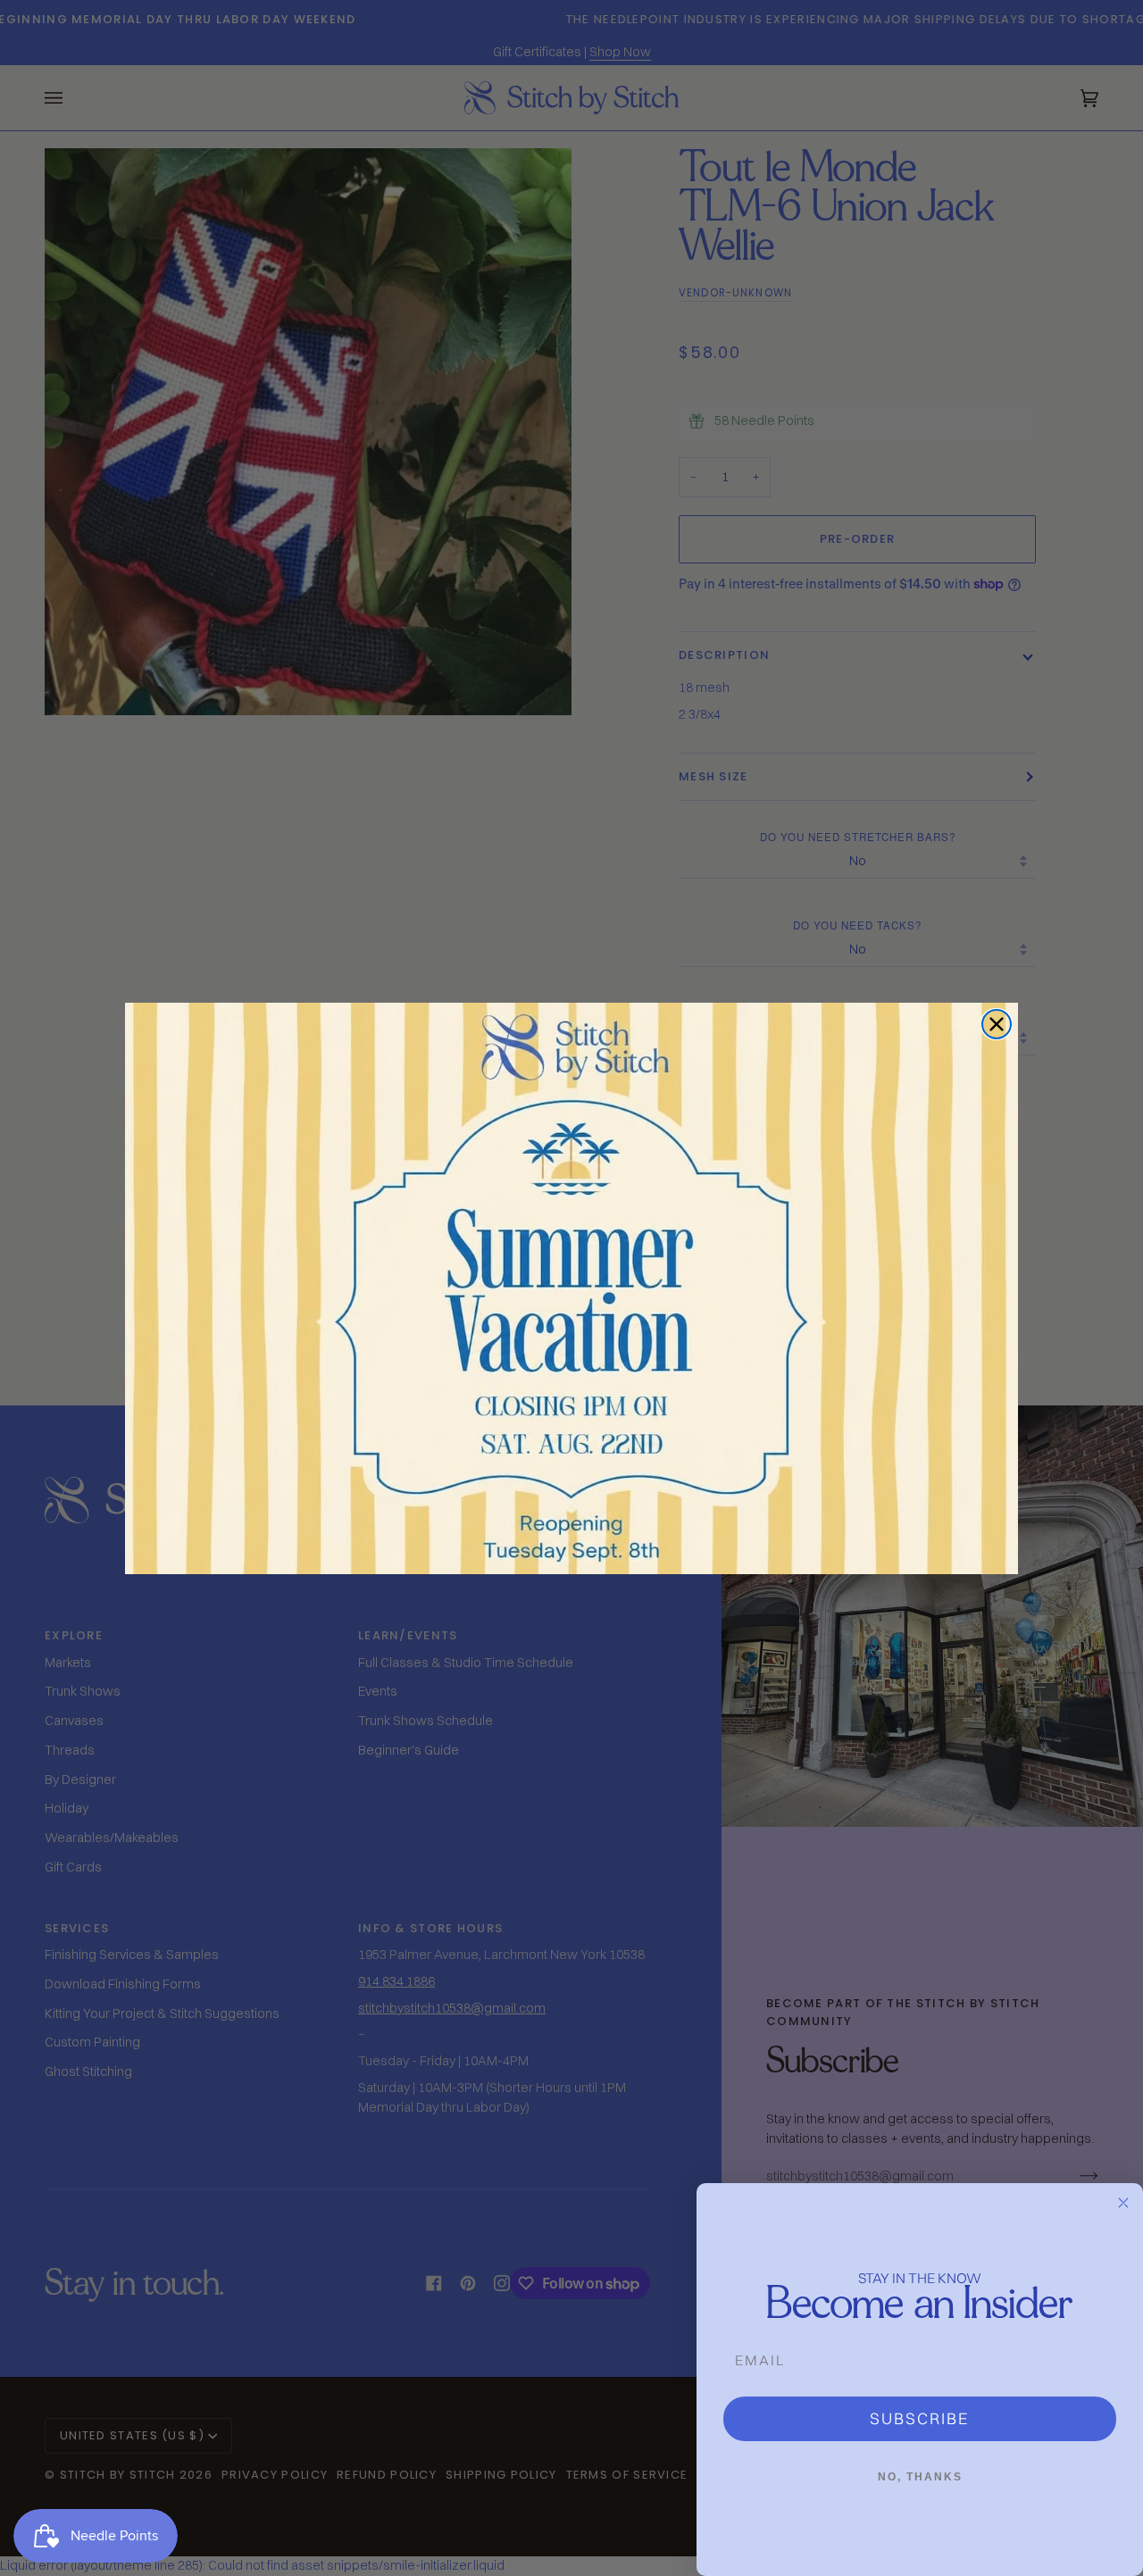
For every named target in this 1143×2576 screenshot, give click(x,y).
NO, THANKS (920, 2477)
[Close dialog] (997, 1024)
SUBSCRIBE (920, 2418)
